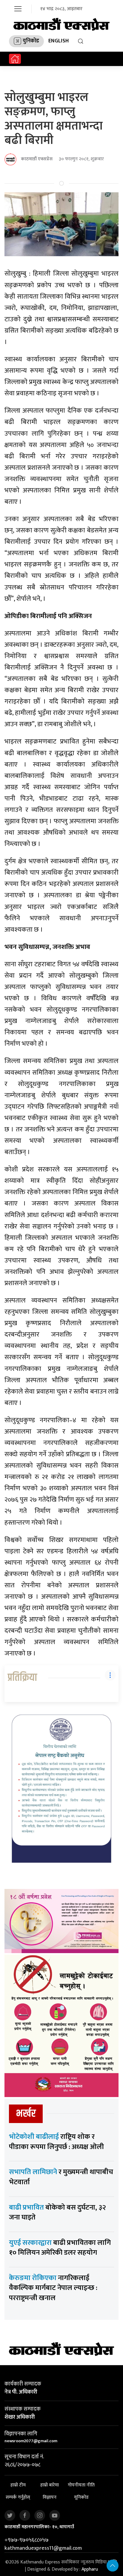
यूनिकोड (81, 2497)
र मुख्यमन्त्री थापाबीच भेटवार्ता (61, 2177)
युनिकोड (31, 41)
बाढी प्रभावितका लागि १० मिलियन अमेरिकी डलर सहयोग (60, 2248)
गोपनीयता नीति (81, 2485)
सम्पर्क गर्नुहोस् (18, 2497)
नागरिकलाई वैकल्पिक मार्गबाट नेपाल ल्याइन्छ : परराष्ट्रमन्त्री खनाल (53, 2288)
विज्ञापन (50, 2497)
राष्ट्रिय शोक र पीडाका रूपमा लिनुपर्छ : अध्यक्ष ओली (56, 2142)
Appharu (90, 2569)
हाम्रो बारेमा (50, 2485)
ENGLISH (59, 41)
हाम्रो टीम (18, 2485)
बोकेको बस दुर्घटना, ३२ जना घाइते (57, 2213)
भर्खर (26, 2114)
